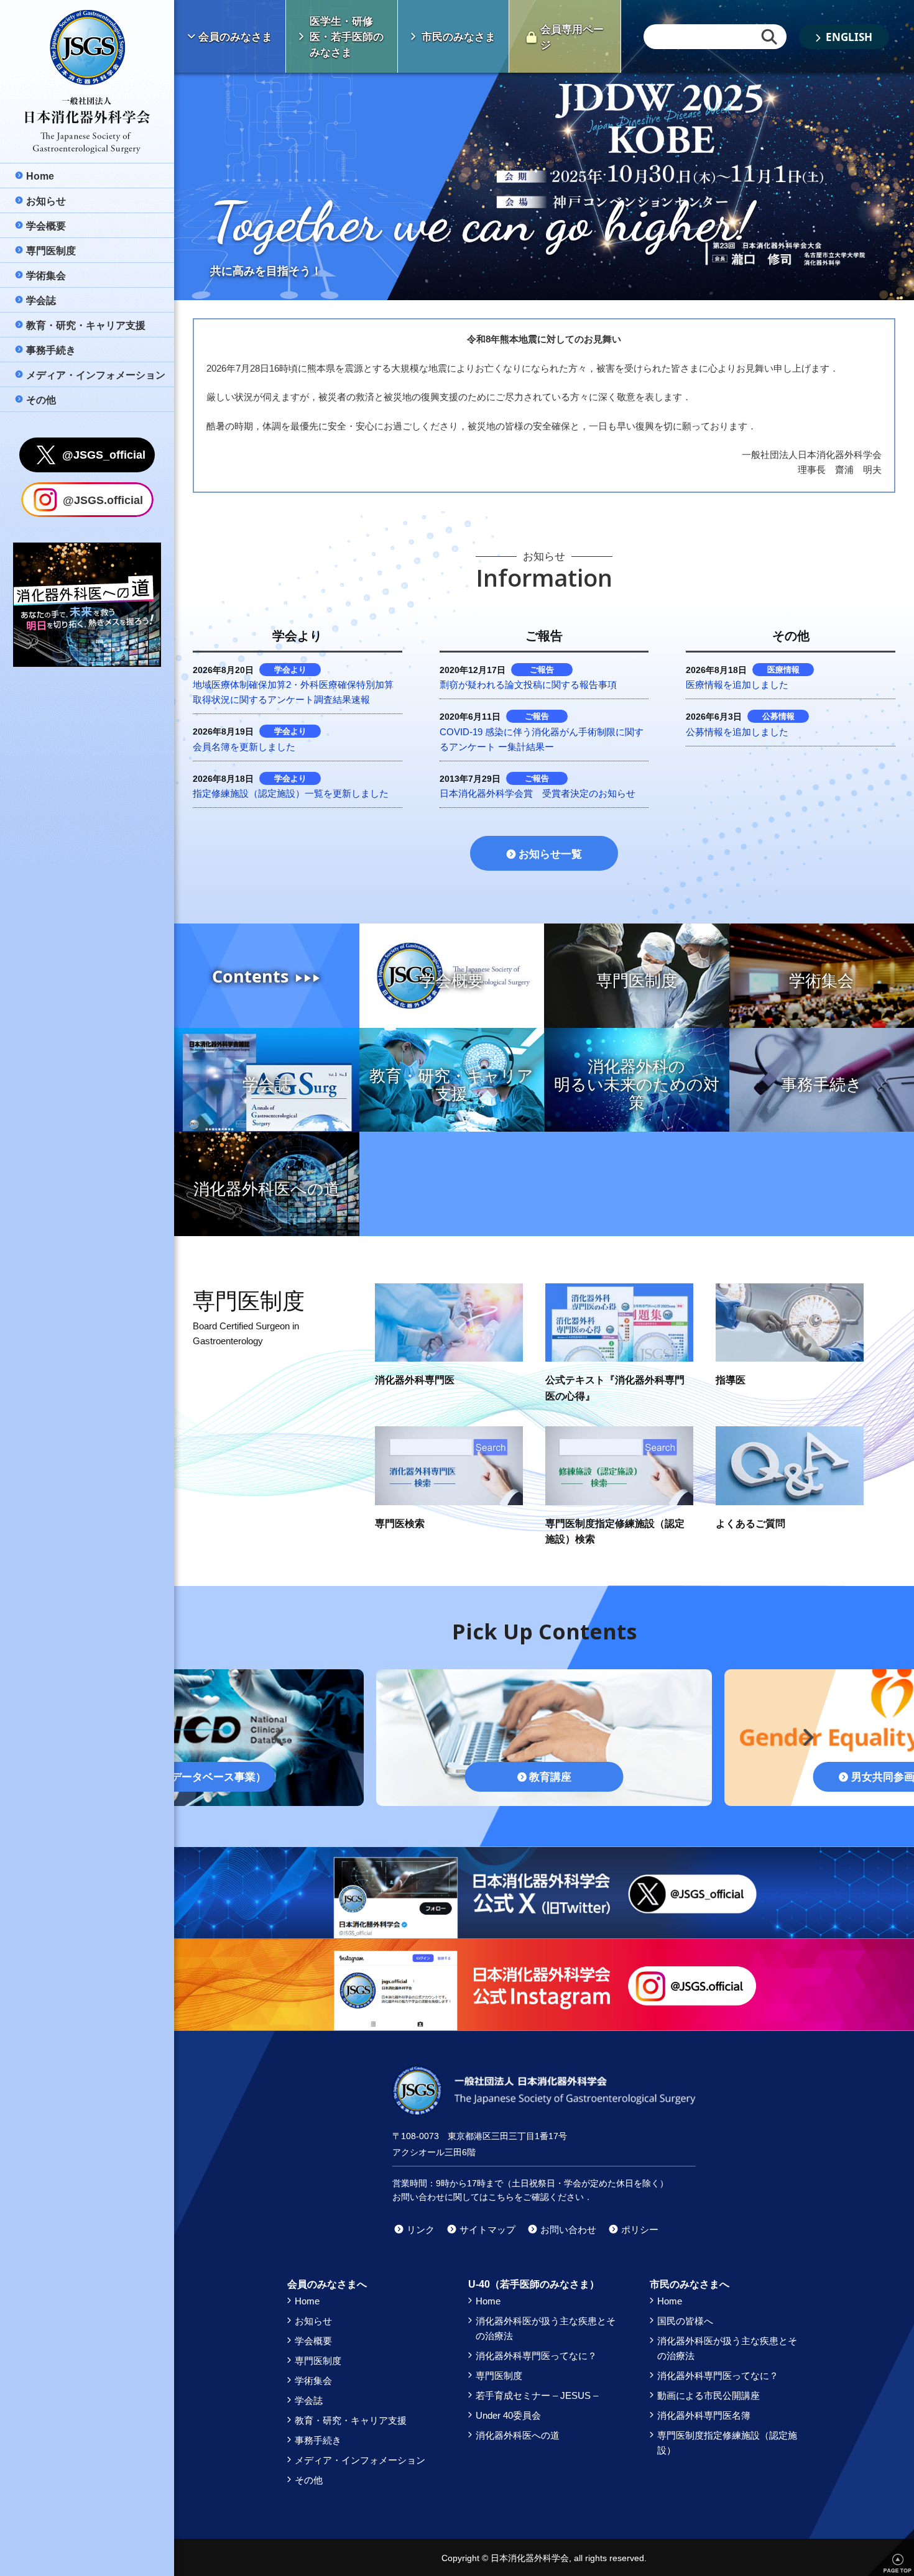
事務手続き (318, 2440)
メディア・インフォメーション (360, 2460)
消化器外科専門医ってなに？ (536, 2356)
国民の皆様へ (685, 2321)
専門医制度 (318, 2361)
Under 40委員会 (508, 2415)
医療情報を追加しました (737, 685)
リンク (421, 2230)
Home (307, 2301)
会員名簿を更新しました (244, 747)
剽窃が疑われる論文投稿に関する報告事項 (528, 685)
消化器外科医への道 (518, 2435)
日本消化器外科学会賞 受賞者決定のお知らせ (538, 793)
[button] (275, 1732)
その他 (309, 2480)
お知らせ (313, 2321)
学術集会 (313, 2381)
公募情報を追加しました (737, 732)
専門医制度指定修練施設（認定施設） (727, 2443)
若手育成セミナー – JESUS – (537, 2395)
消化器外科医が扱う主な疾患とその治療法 (546, 2328)
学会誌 (309, 2400)
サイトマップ (487, 2230)
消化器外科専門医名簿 (704, 2415)
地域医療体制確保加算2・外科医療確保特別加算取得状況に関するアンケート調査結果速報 (293, 692)
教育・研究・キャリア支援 (351, 2420)
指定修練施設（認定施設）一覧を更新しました (291, 793)
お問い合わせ (568, 2230)
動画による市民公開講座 (709, 2395)
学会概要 (313, 2341)
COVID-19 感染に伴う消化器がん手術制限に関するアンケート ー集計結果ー (542, 739)
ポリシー (640, 2230)
